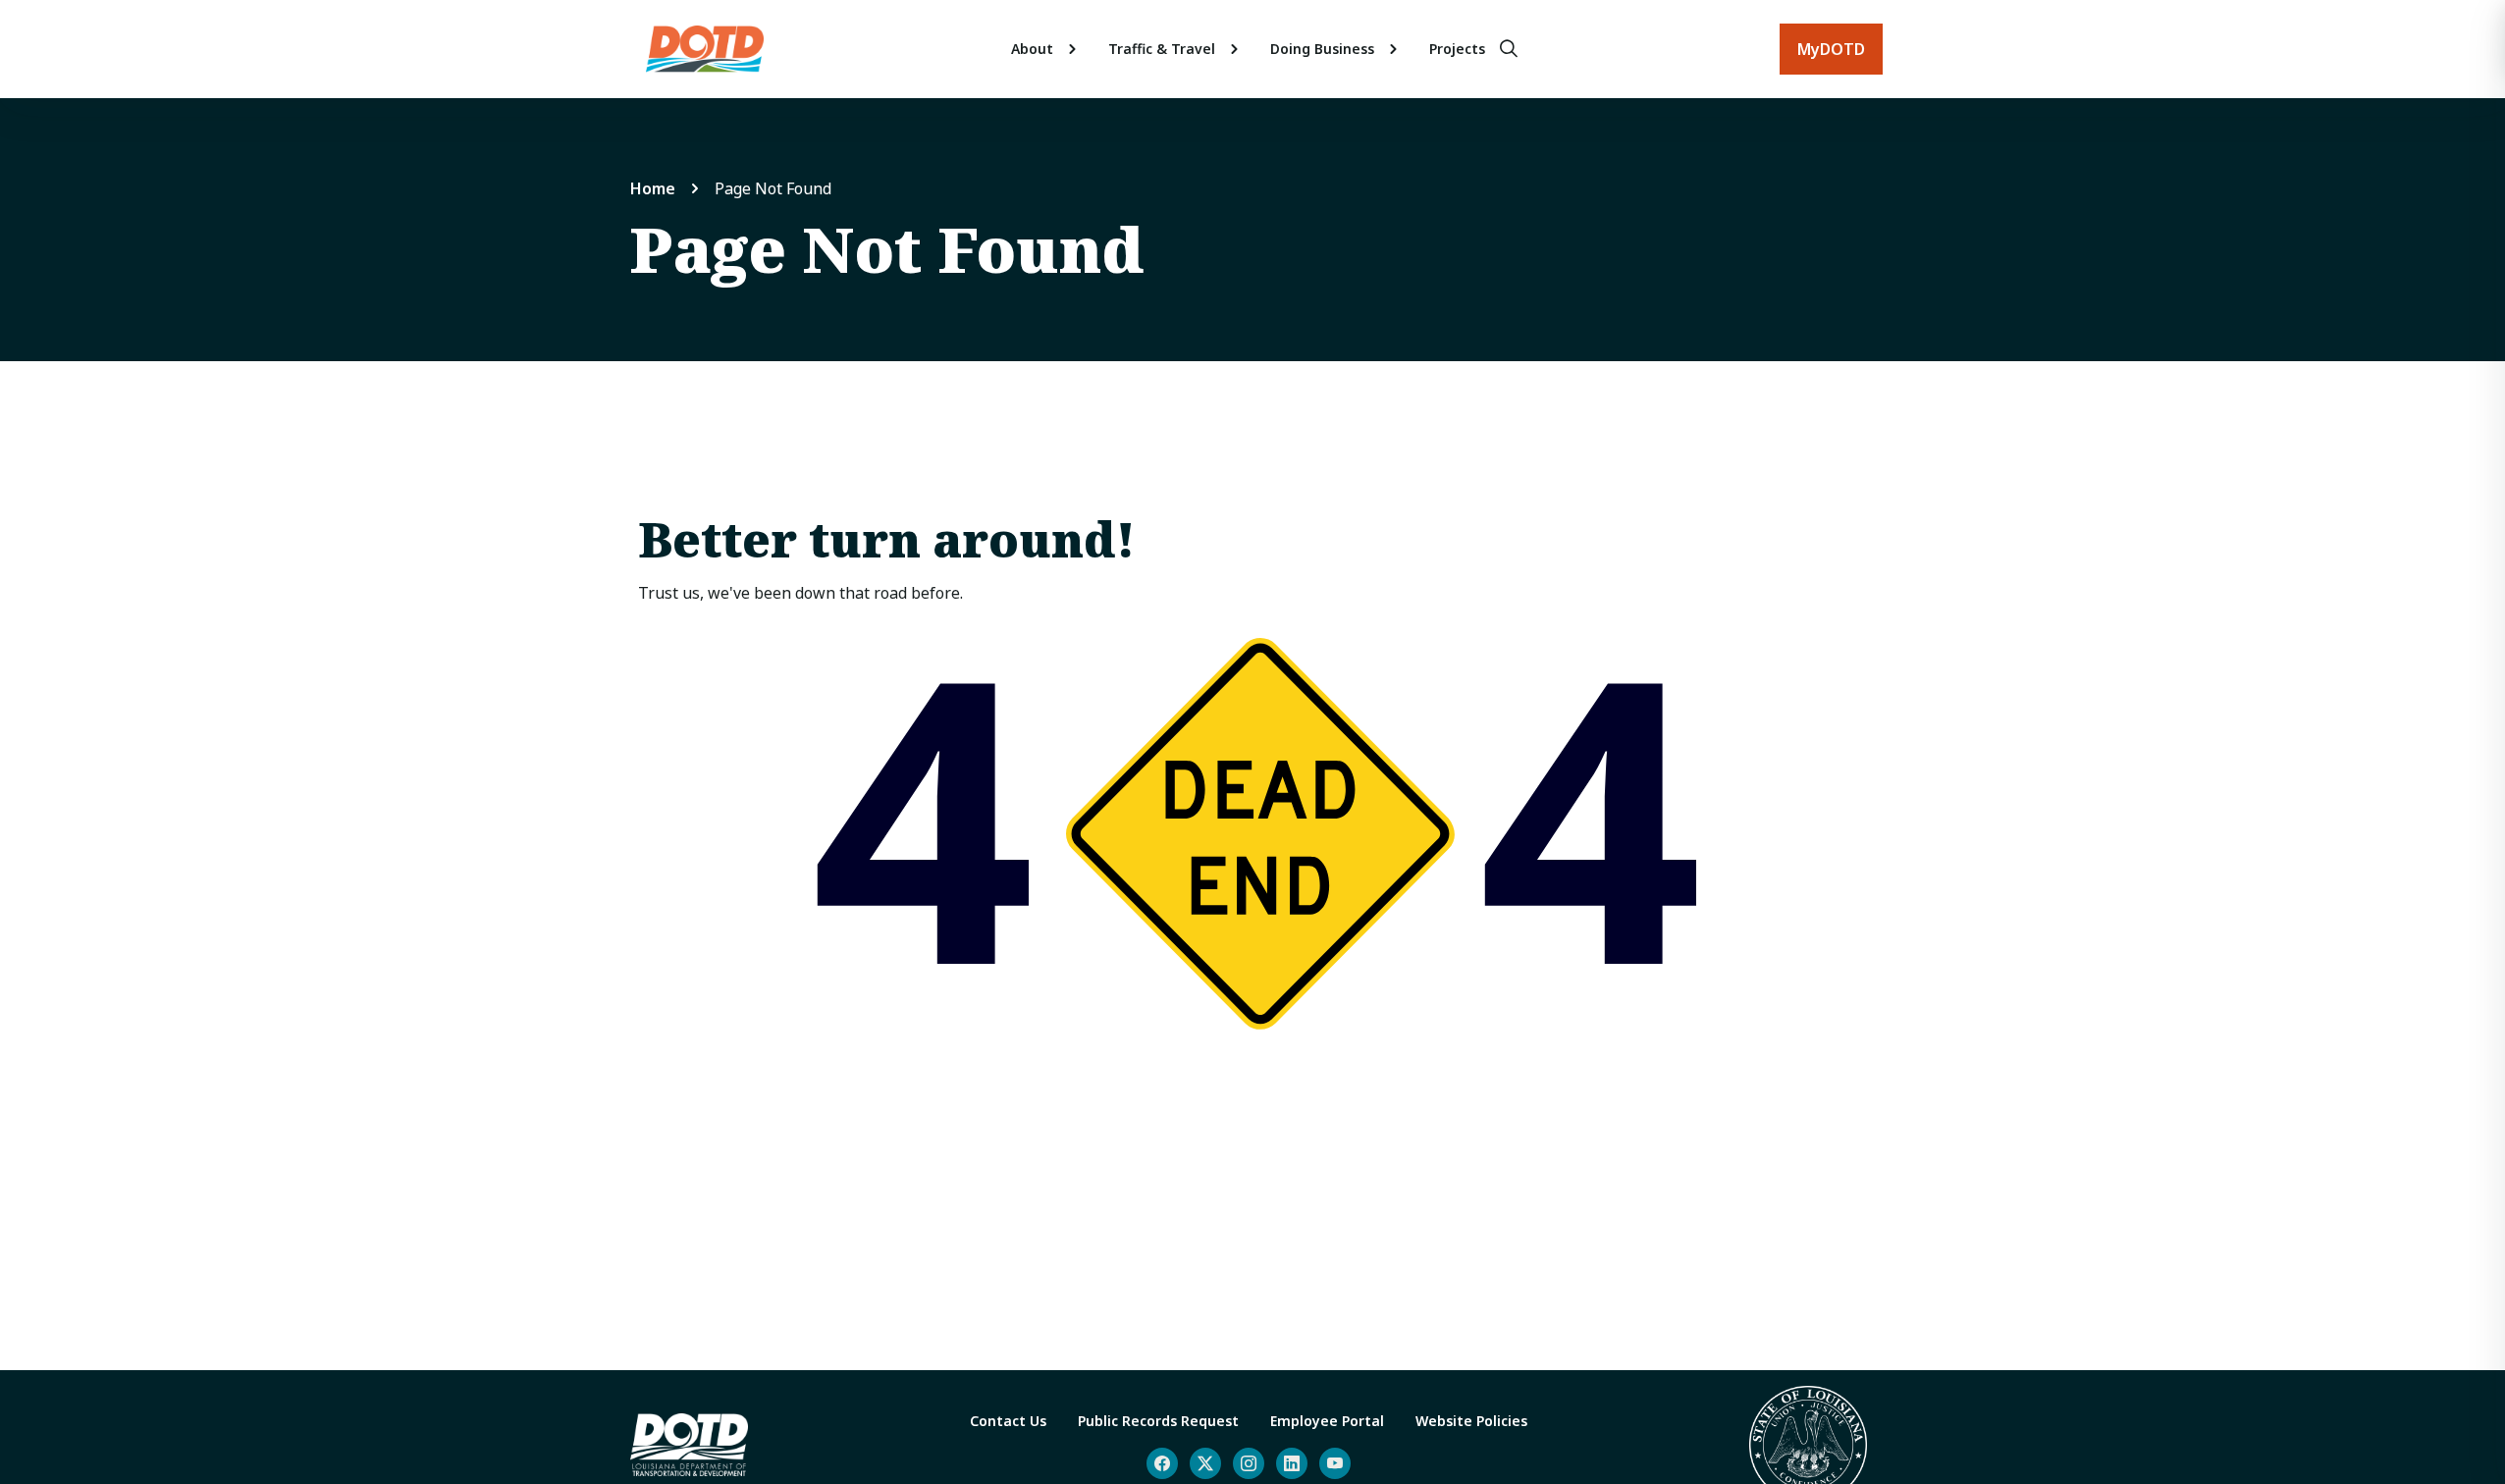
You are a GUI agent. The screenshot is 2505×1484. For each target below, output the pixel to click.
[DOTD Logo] (705, 49)
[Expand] (1073, 49)
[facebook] (1162, 1463)
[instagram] (1249, 1463)
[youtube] (1335, 1463)
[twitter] (1205, 1463)
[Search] (1509, 49)
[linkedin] (1292, 1463)
